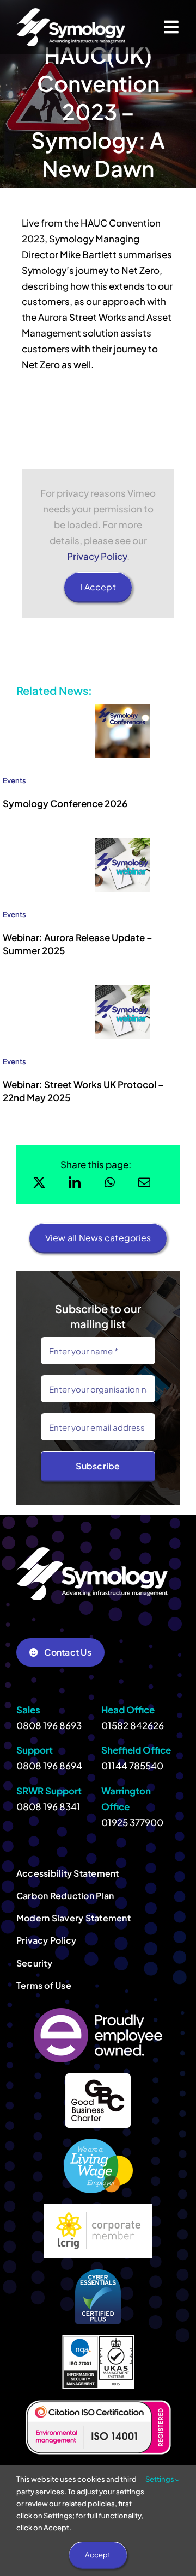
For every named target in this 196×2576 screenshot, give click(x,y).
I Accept (98, 587)
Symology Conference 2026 (65, 803)
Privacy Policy (97, 556)
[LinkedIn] (75, 1182)
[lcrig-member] (98, 2208)
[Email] (144, 1182)
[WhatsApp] (110, 1182)
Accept (98, 2555)
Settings (160, 2479)
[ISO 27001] (98, 2339)
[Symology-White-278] (71, 13)
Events (14, 780)
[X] (39, 1182)
